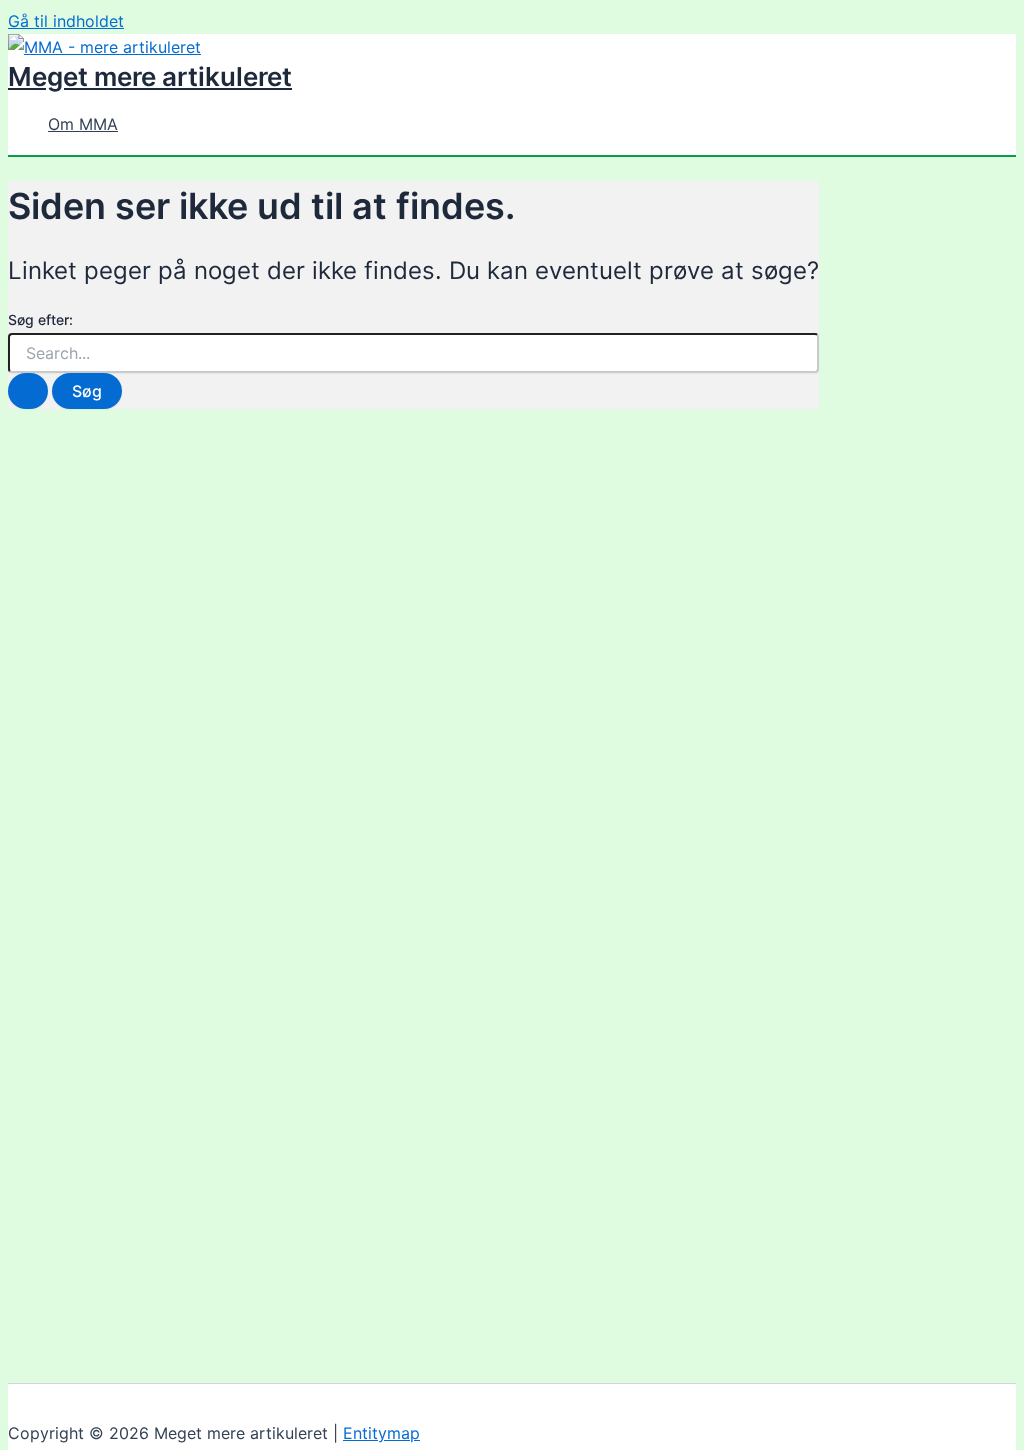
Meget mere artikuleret (150, 76)
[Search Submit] (28, 391)
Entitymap (381, 1433)
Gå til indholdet (66, 21)
